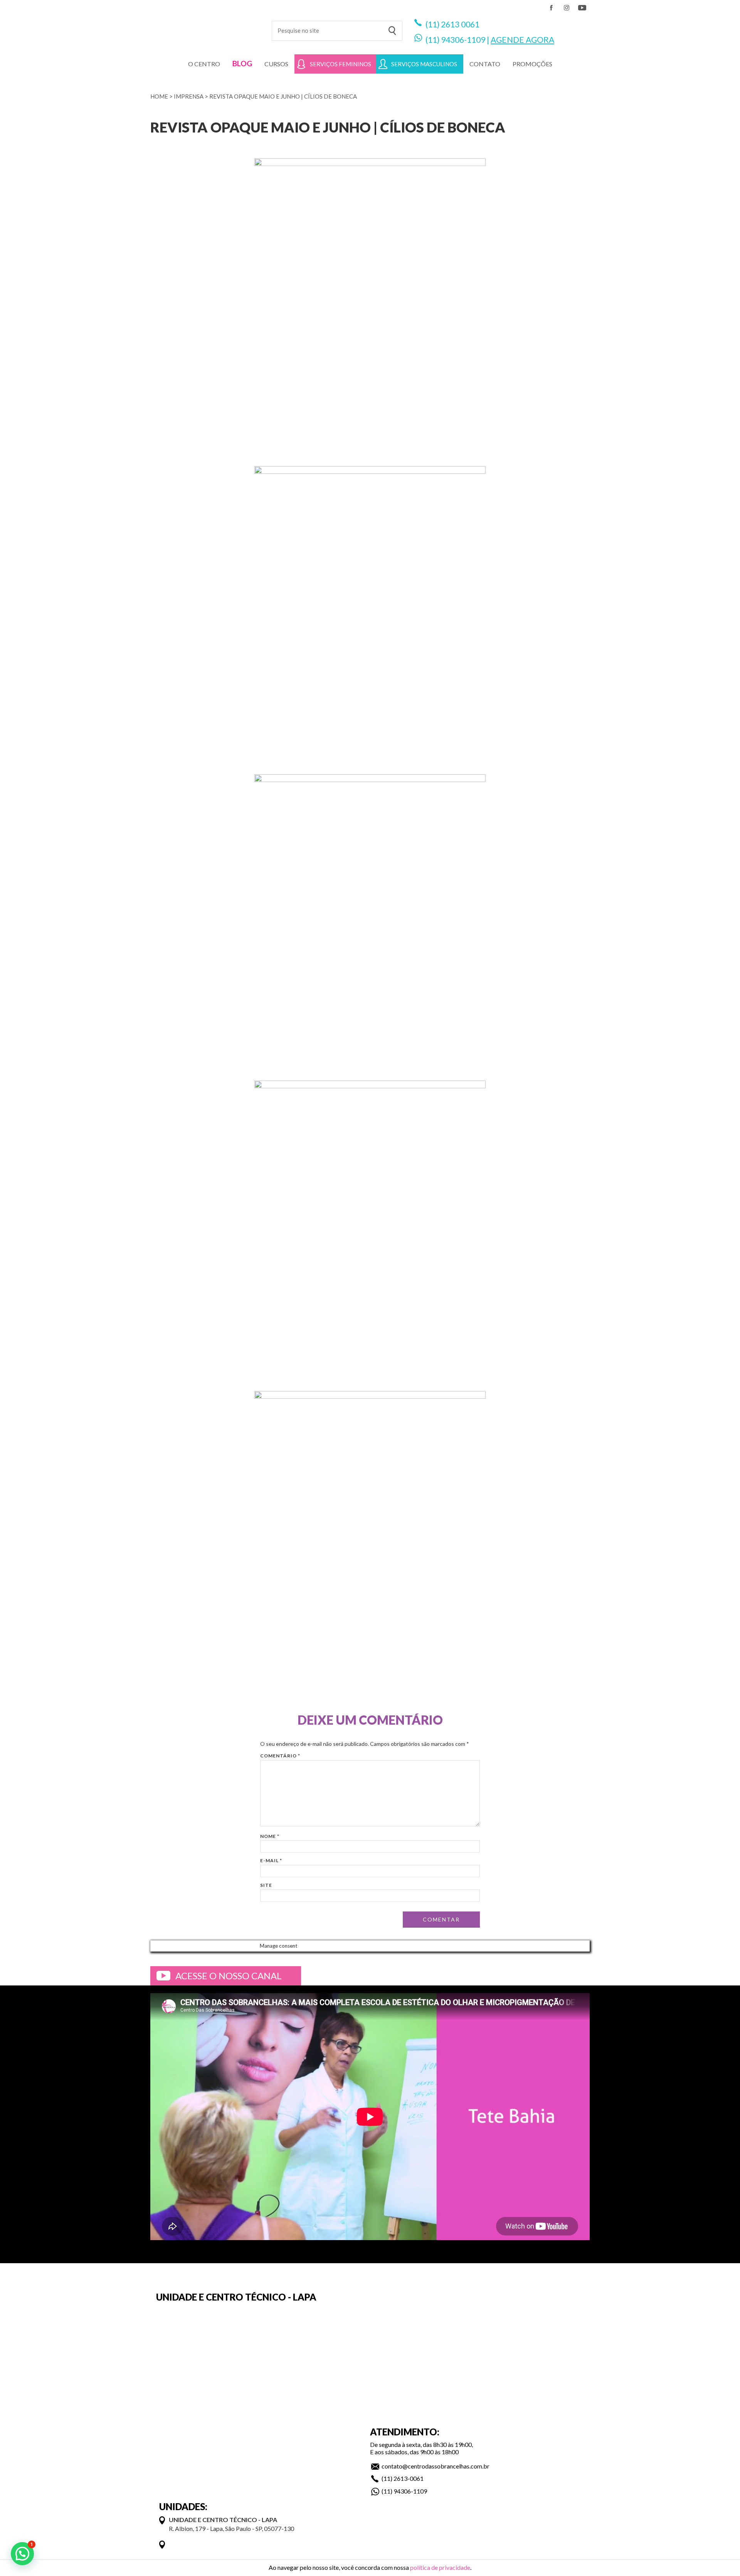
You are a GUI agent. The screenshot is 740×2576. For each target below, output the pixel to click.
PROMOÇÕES (532, 64)
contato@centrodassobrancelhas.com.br (436, 2466)
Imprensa (189, 96)
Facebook (551, 8)
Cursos (276, 64)
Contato (485, 64)
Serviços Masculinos (424, 64)
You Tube (582, 8)
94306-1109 (463, 39)
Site (266, 1885)
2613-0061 (409, 2478)
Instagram (567, 8)
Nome (270, 1836)
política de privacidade (440, 2567)
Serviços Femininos (341, 64)
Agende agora (522, 39)
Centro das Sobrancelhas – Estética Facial (205, 27)
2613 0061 (460, 24)
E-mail (271, 1860)
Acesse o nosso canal (229, 1976)
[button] (22, 2554)
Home (159, 96)
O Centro (204, 64)
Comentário (280, 1756)
